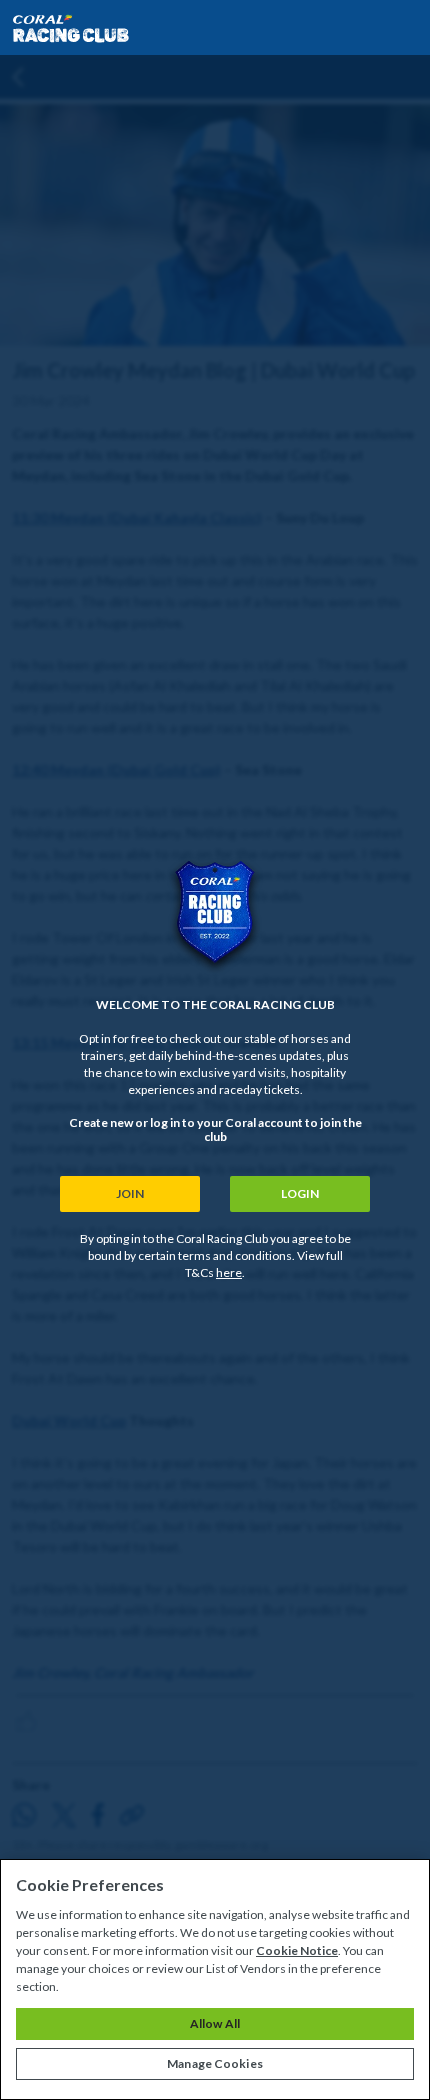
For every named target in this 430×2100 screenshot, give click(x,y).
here (229, 1272)
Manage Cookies (215, 2063)
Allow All (215, 2023)
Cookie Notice (297, 1950)
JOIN (130, 1193)
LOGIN (300, 1193)
